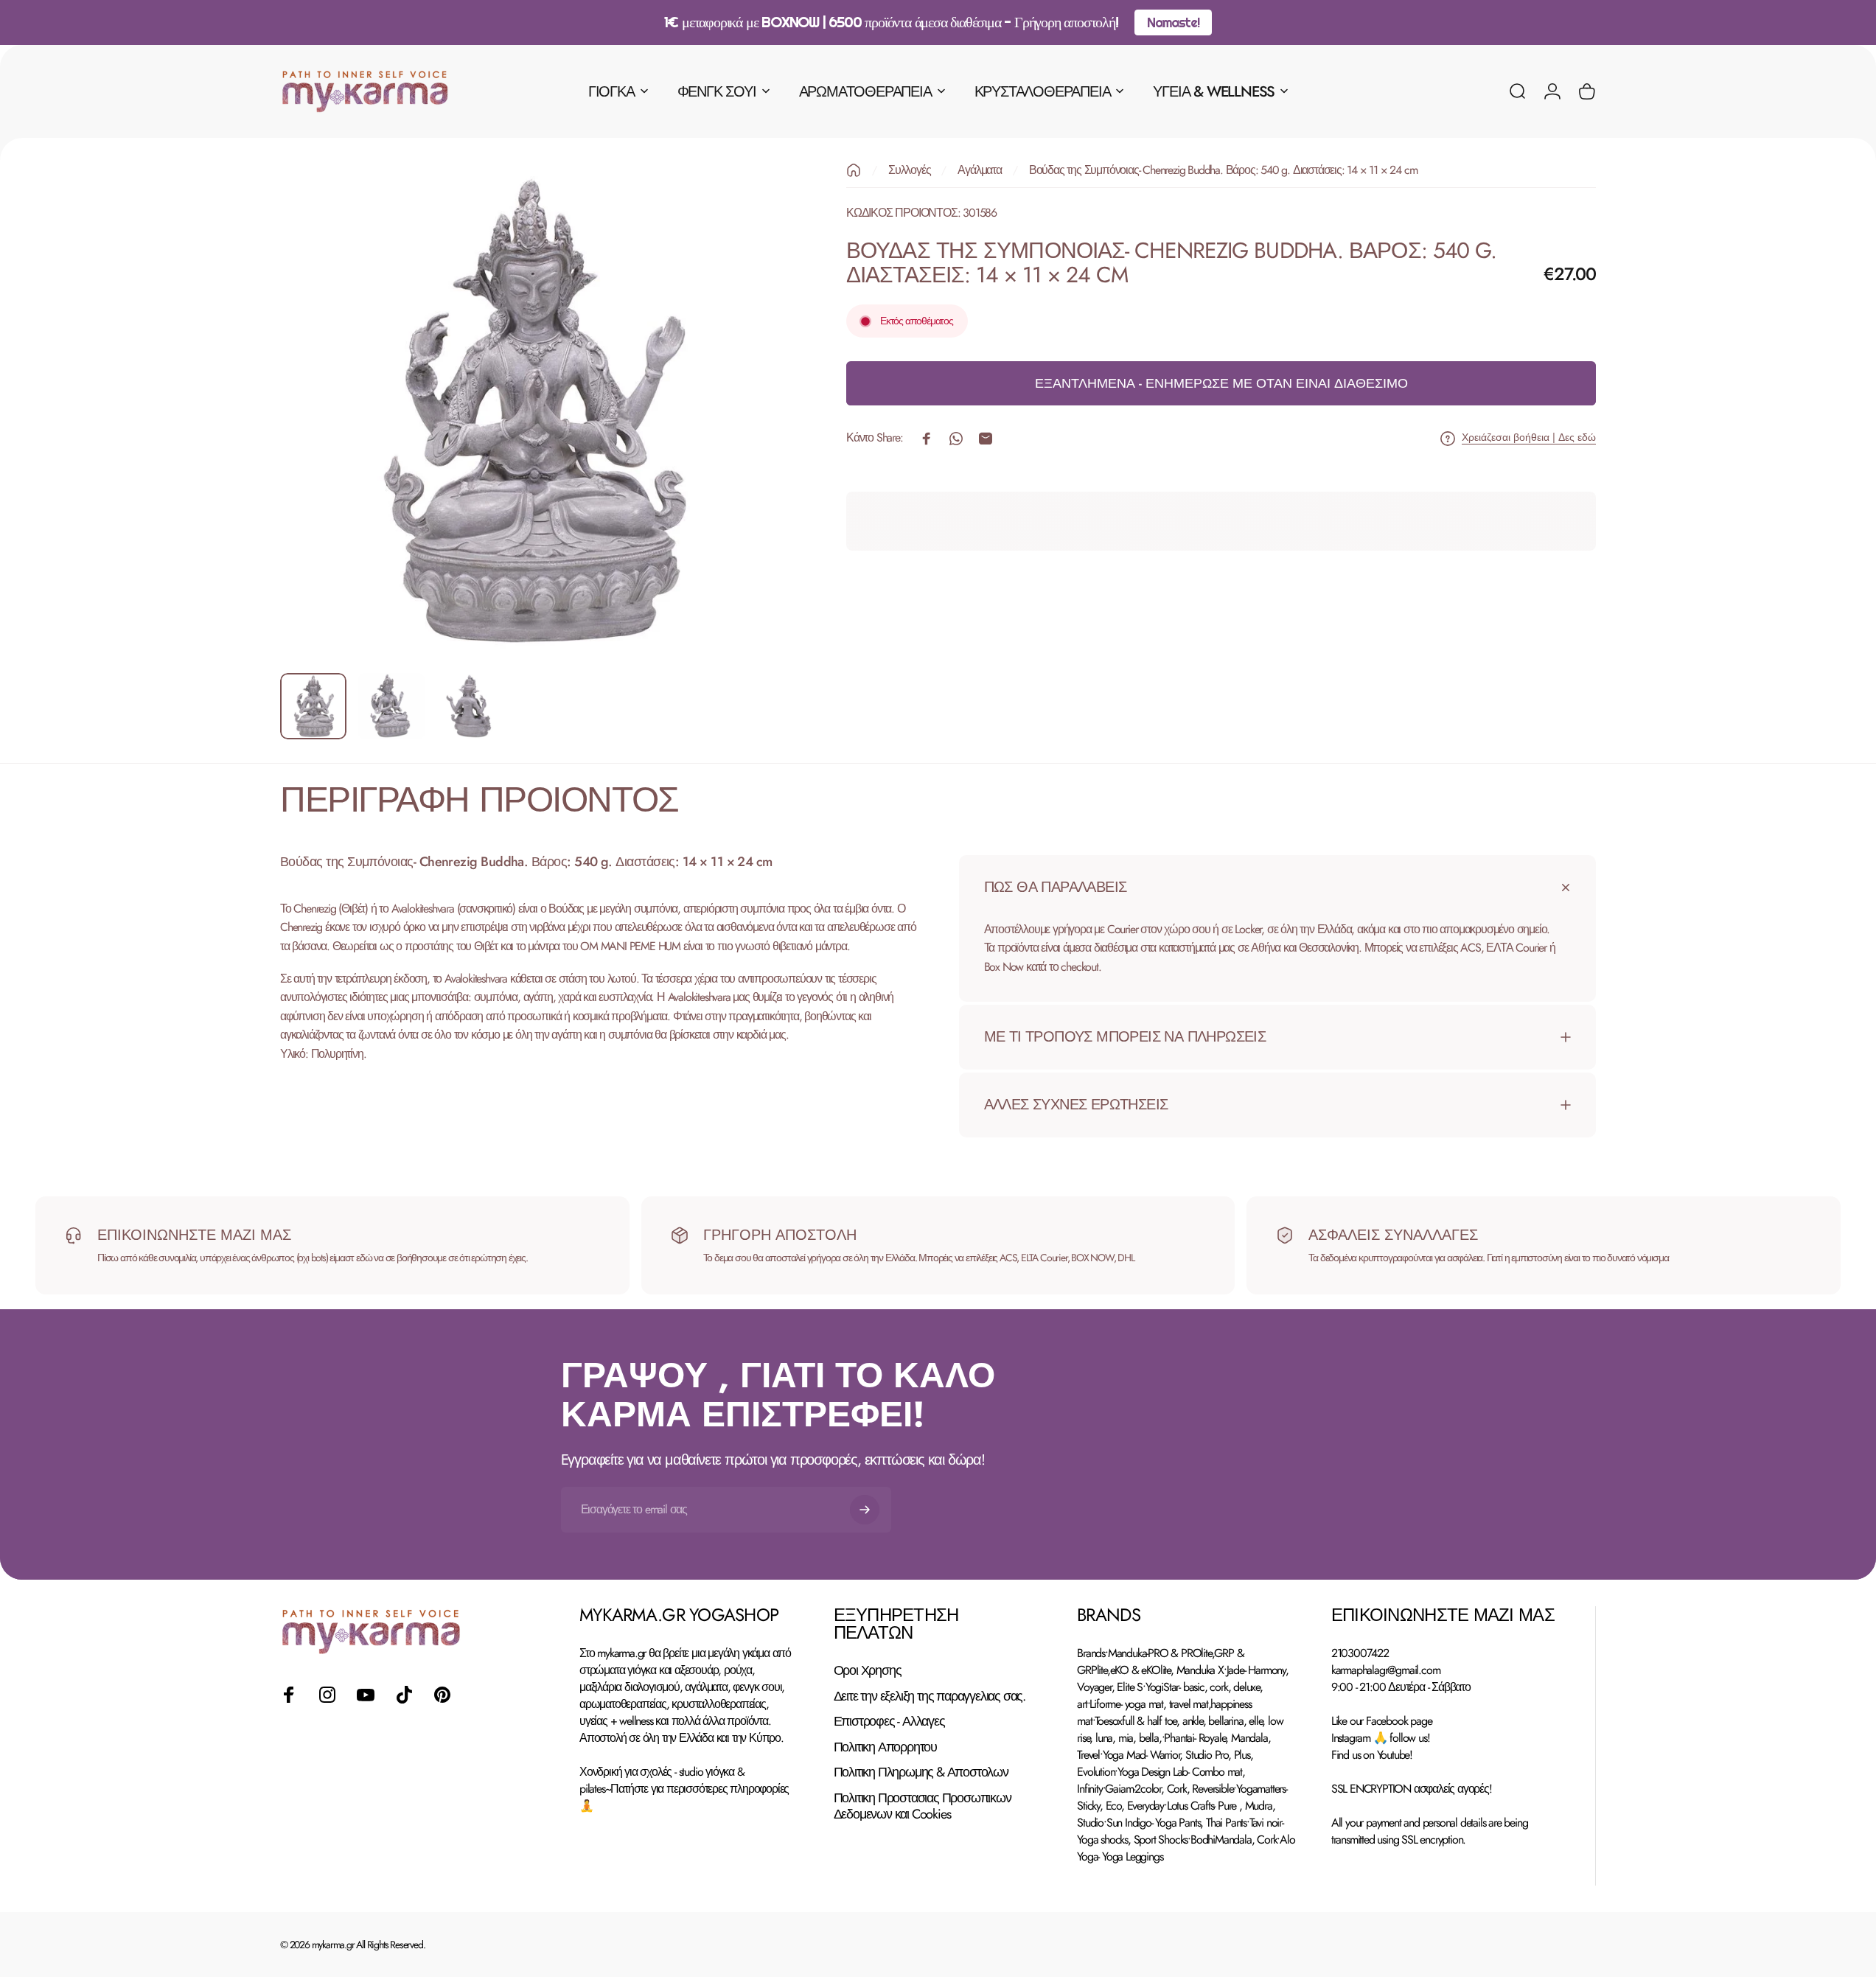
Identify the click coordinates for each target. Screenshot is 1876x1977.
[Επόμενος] (742, 447)
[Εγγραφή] (865, 1510)
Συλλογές (909, 170)
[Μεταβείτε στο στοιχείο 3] (470, 706)
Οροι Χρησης (868, 1671)
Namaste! (1173, 22)
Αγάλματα (979, 170)
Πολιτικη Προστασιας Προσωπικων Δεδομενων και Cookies (923, 1806)
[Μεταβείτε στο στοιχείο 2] (391, 706)
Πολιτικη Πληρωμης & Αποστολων (921, 1772)
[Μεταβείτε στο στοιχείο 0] (313, 706)
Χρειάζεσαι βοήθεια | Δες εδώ (1529, 439)
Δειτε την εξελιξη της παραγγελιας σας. (930, 1697)
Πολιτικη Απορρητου (885, 1747)
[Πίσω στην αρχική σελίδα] (854, 170)
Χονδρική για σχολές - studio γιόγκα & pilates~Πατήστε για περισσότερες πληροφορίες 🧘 (684, 1789)
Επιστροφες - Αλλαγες (889, 1722)
